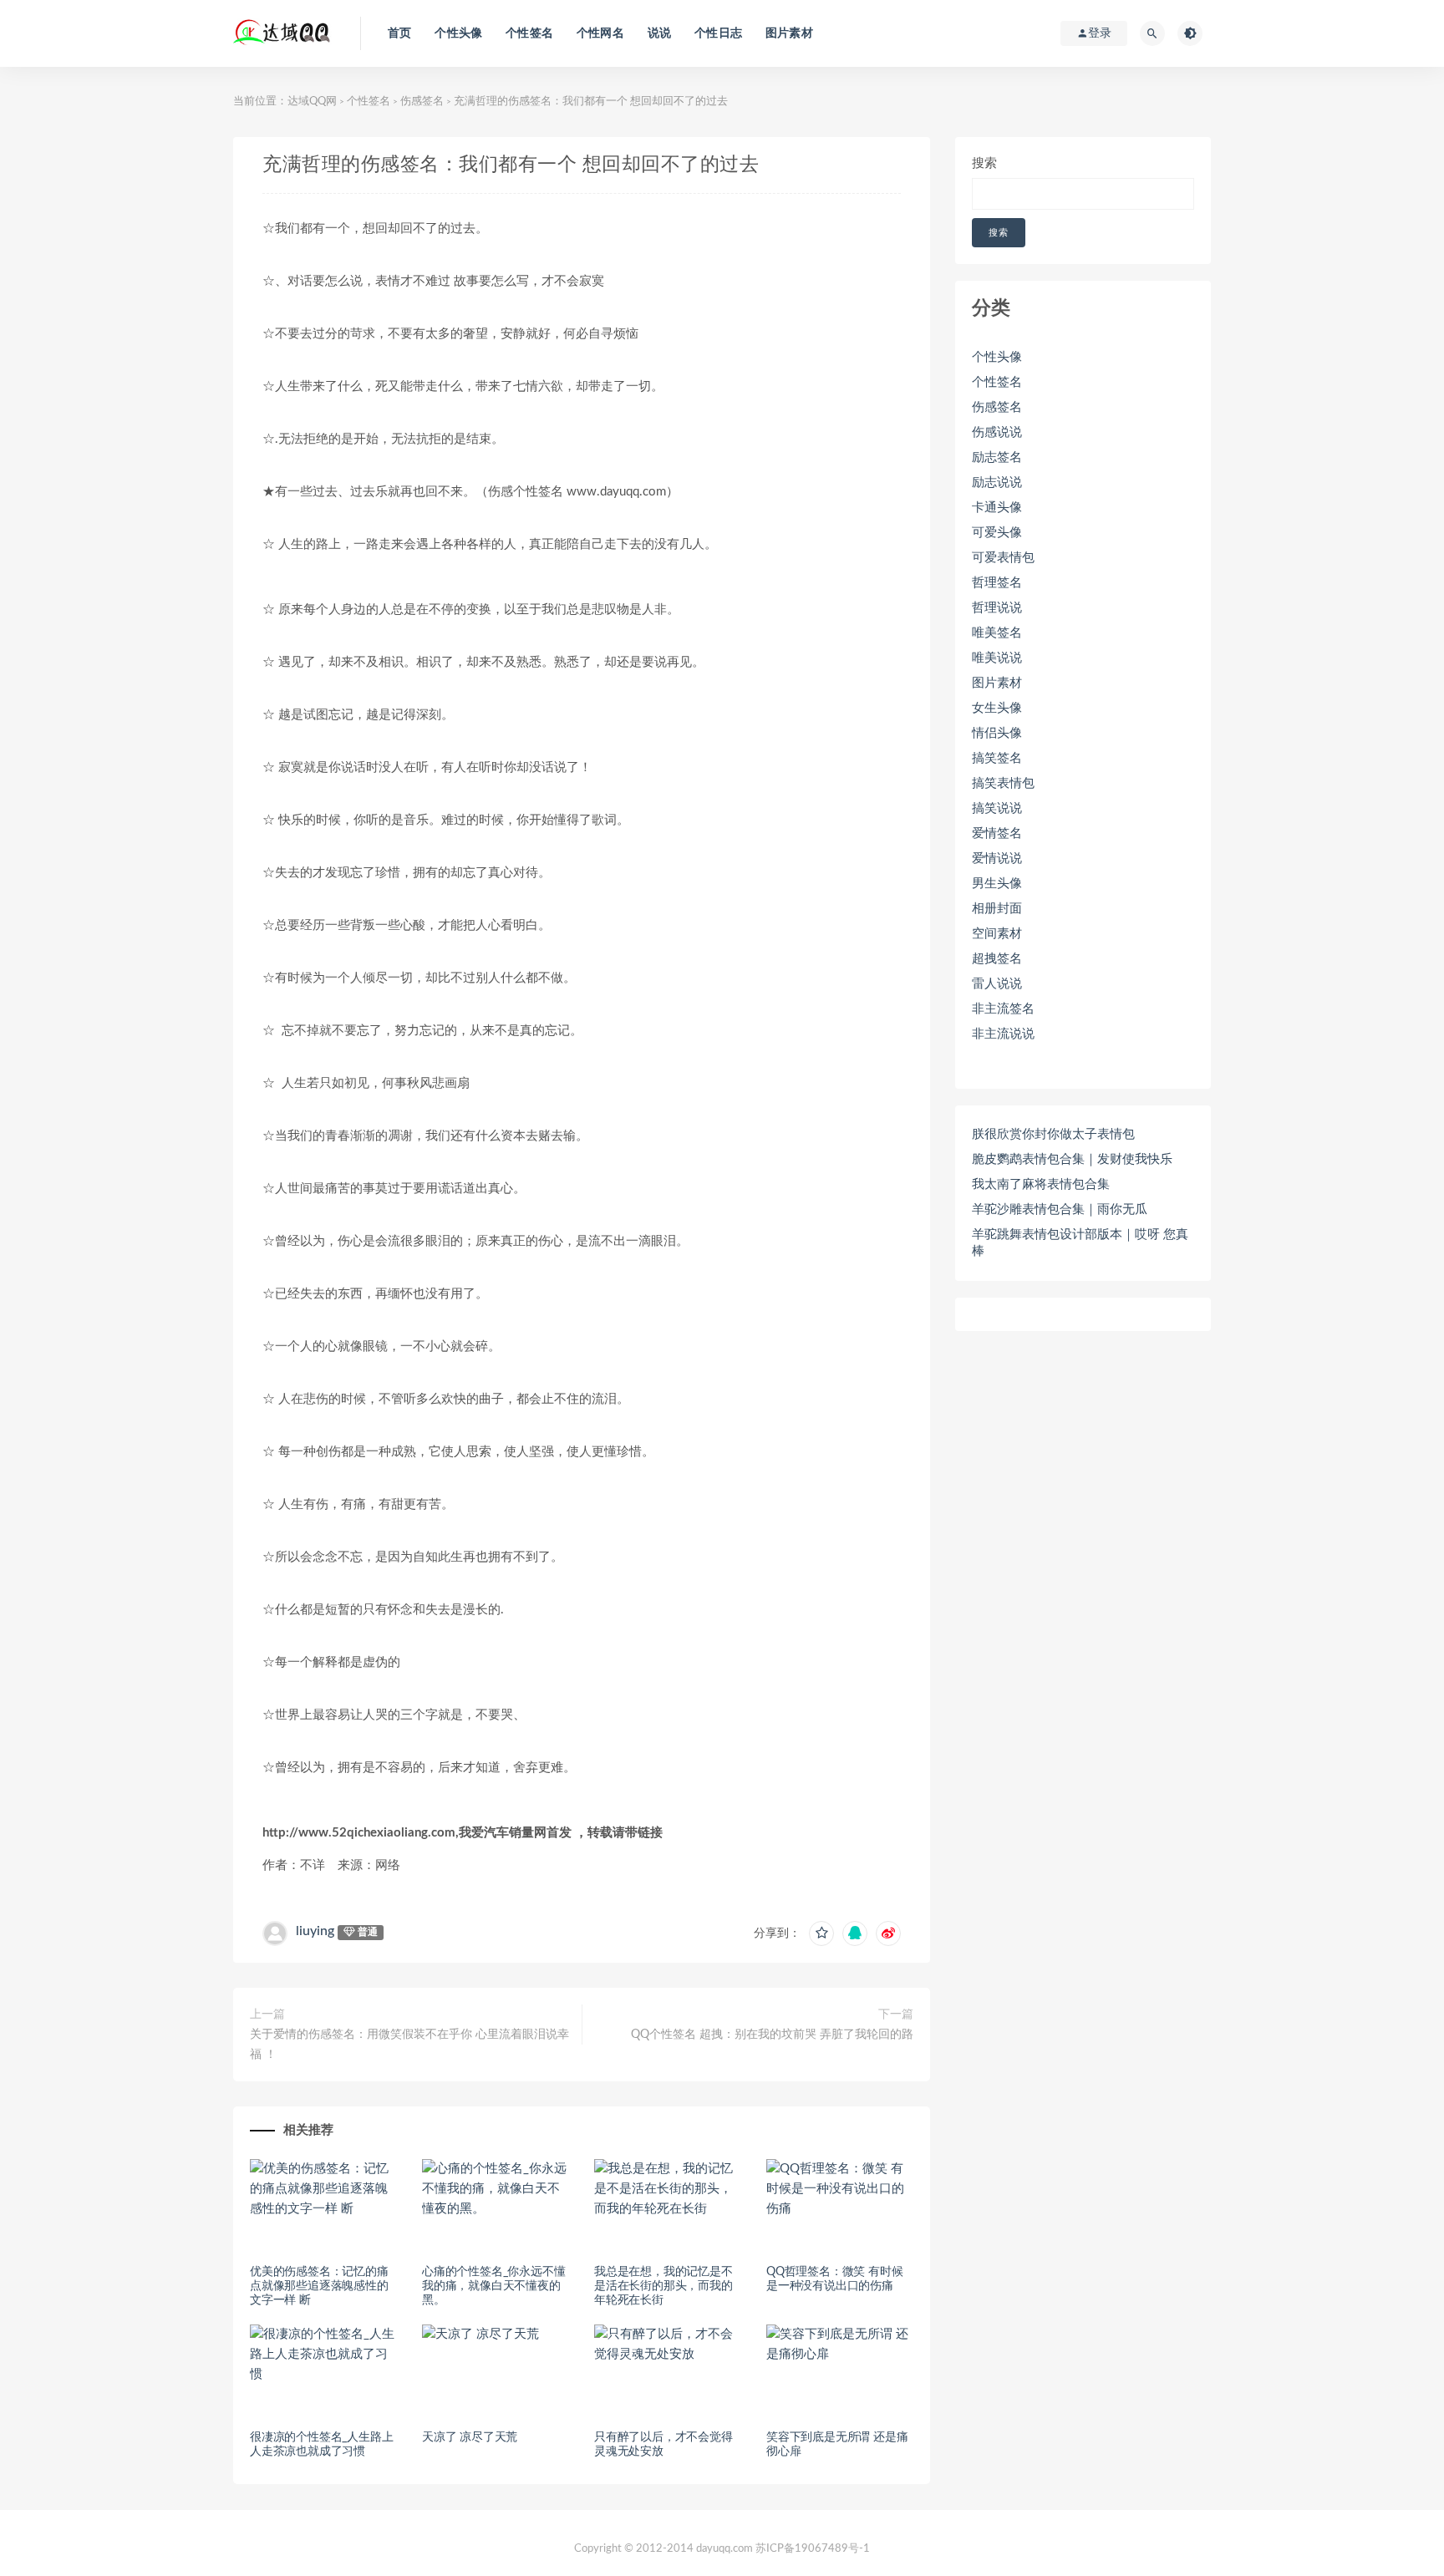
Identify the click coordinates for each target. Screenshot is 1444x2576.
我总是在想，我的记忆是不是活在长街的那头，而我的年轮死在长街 (664, 2286)
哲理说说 (997, 608)
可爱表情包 (1003, 558)
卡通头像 (997, 508)
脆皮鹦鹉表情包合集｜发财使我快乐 (1072, 1159)
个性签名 (529, 33)
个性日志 (718, 33)
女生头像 (997, 708)
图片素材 (789, 33)
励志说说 (997, 483)
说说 (659, 33)
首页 (399, 33)
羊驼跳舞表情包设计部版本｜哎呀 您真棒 (1080, 1243)
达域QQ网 (312, 102)
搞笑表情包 (1003, 783)
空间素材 (997, 934)
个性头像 (458, 33)
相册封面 (997, 909)
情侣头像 (997, 733)
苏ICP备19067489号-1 (813, 2549)
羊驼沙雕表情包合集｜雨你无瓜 (1060, 1209)
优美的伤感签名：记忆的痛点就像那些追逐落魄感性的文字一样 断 (319, 2286)
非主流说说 (1003, 1034)
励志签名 (997, 457)
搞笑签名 (997, 758)
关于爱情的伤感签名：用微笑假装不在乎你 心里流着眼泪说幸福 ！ (409, 2045)
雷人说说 (997, 984)
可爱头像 (997, 533)
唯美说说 (997, 658)
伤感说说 (997, 432)
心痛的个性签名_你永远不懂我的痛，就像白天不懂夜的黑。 (493, 2286)
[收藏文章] (821, 1933)
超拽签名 (997, 959)
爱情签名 (997, 833)
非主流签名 (1003, 1009)
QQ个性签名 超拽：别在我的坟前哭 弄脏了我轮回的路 (772, 2035)
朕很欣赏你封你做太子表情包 (1053, 1134)
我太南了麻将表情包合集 (1041, 1184)
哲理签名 (997, 583)
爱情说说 (997, 859)
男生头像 (997, 884)
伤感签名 (422, 102)
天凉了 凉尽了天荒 (470, 2437)
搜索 (984, 163)
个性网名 (600, 33)
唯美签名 (997, 633)
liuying (315, 1931)
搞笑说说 (997, 808)
